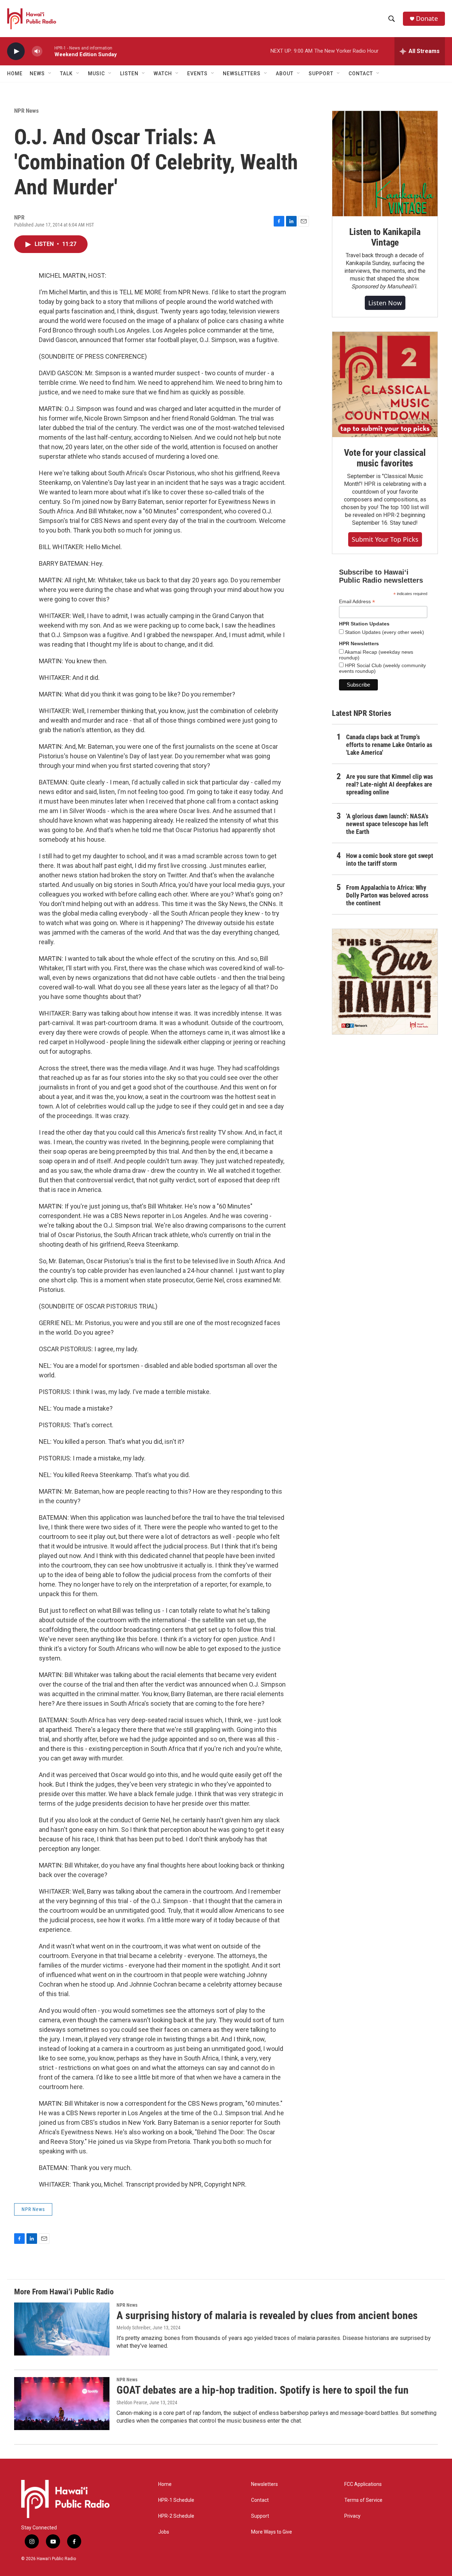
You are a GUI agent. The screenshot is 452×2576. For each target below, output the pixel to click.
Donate (427, 19)
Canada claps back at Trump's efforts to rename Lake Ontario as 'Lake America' (389, 745)
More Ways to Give (272, 2532)
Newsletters (264, 2484)
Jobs (164, 2532)
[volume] (37, 51)
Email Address (357, 602)
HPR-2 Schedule (176, 2516)
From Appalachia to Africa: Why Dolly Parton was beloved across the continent (387, 895)
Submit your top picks (385, 539)
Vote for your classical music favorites (385, 458)
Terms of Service (363, 2500)
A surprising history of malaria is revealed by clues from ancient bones (267, 2315)
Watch (163, 73)
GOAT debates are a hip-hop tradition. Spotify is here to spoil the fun (263, 2390)
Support (260, 2516)
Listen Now (385, 303)
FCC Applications (363, 2484)
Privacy (352, 2516)
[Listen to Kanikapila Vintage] (385, 164)
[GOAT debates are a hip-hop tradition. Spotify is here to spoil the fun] (62, 2404)
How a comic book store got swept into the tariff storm (390, 860)
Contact (260, 2500)
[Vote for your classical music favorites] (385, 384)
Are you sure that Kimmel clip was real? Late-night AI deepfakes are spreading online (389, 784)
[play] (16, 51)
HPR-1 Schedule (176, 2500)
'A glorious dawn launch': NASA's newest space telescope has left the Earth (387, 824)
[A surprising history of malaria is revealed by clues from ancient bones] (62, 2329)
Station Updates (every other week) (384, 632)
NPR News (26, 111)
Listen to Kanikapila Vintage (385, 237)
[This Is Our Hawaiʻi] (385, 982)
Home (15, 73)
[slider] (48, 51)
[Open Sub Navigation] (50, 73)
